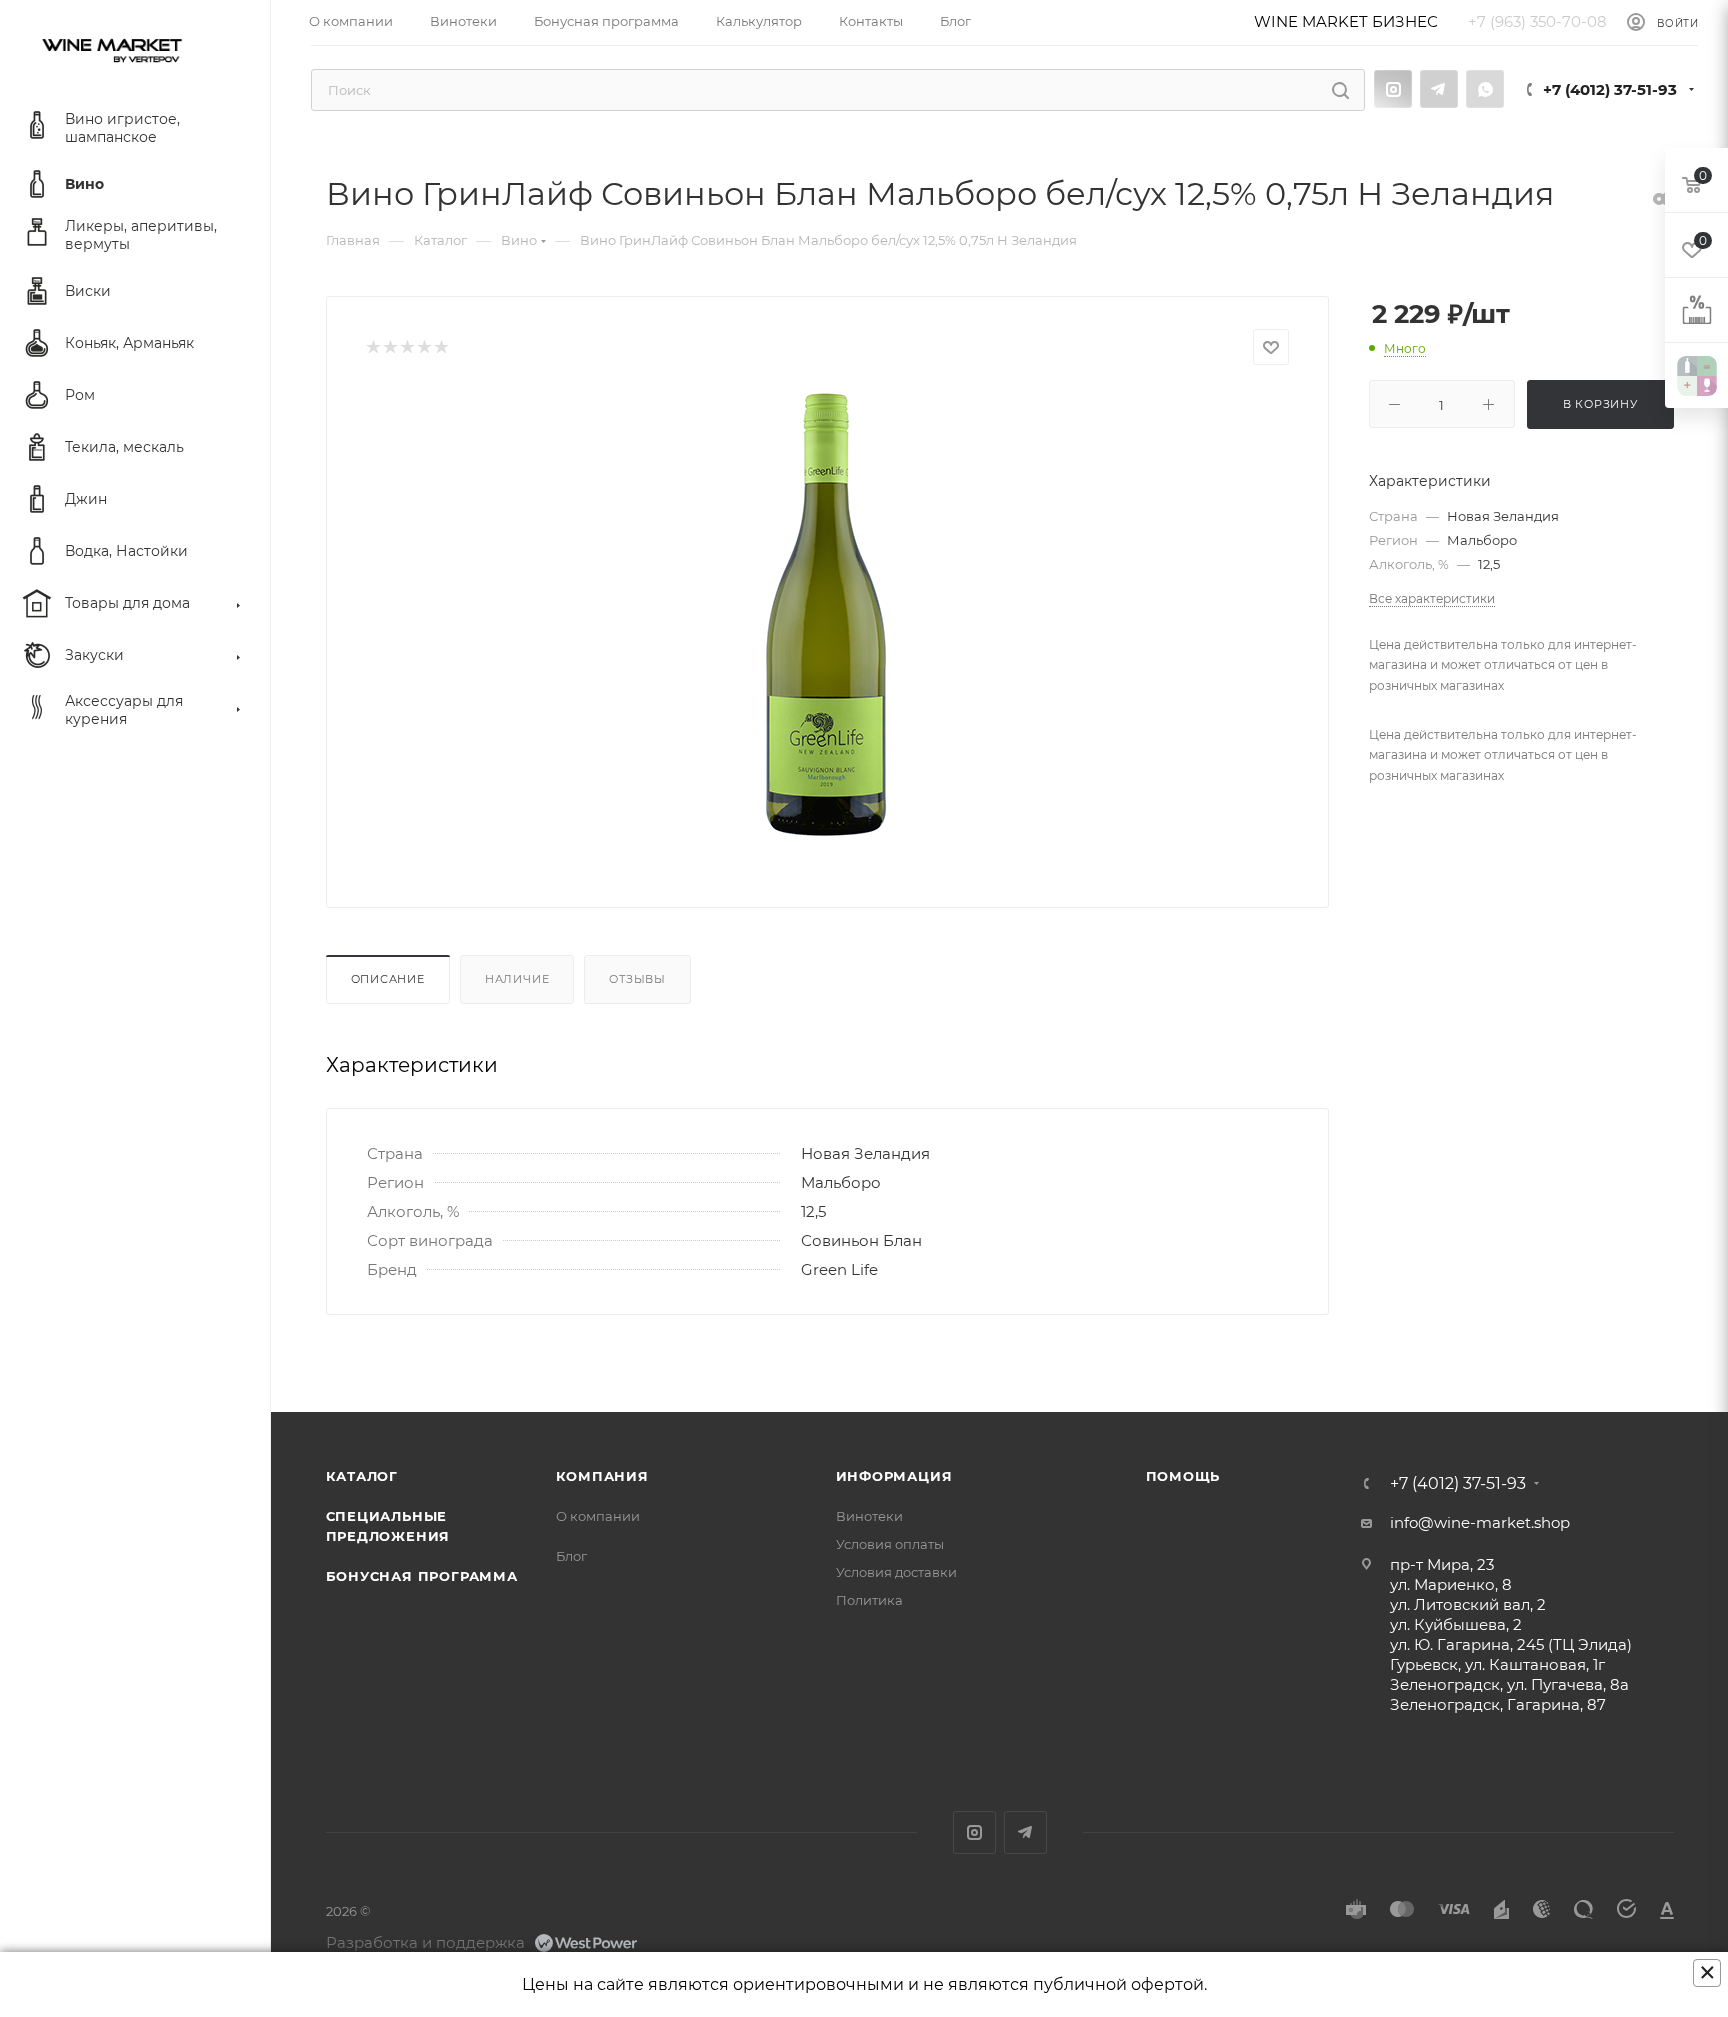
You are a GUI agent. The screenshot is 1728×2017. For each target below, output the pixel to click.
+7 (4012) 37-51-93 (1610, 89)
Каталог (362, 1476)
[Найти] (1340, 90)
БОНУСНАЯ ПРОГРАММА (422, 1576)
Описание (388, 979)
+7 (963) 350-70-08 (1537, 22)
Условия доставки (896, 1572)
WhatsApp (1485, 89)
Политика (869, 1600)
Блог (571, 1556)
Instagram (1393, 89)
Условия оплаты (890, 1544)
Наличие (517, 979)
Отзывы (637, 979)
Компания (602, 1476)
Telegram (1439, 89)
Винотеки (869, 1516)
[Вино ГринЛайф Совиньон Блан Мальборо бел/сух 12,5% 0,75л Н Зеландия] (827, 615)
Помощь (1183, 1476)
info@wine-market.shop (1480, 1522)
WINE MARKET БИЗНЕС (1346, 21)
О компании (598, 1516)
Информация (894, 1476)
